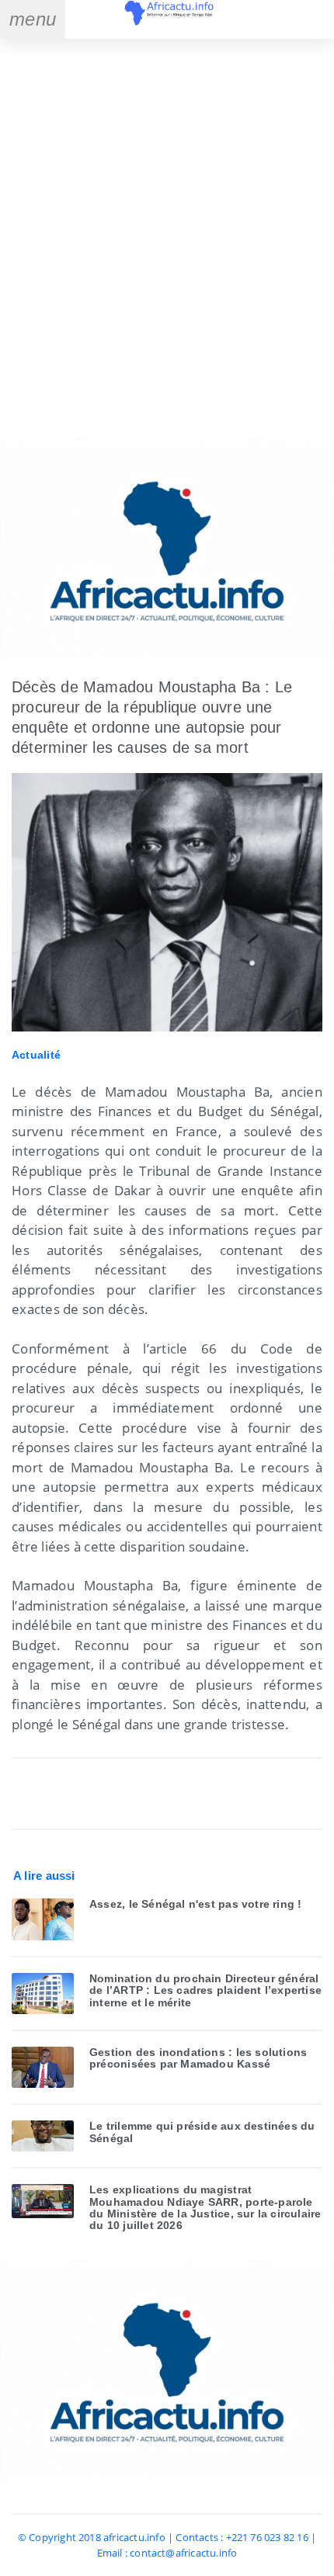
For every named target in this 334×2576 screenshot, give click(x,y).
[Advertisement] (167, 241)
